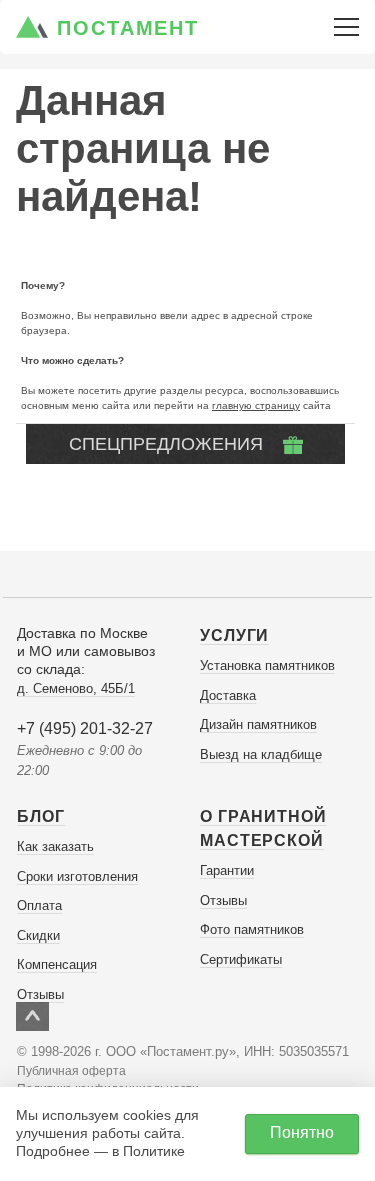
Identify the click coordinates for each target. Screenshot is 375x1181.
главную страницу (256, 405)
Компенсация (57, 964)
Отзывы (40, 994)
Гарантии (227, 870)
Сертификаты (241, 959)
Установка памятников (267, 665)
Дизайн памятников (258, 724)
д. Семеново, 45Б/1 (76, 688)
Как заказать (55, 846)
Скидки (38, 935)
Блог (41, 816)
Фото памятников (252, 929)
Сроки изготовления (77, 876)
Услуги (234, 635)
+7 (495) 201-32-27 (85, 728)
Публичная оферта (71, 1071)
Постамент (128, 28)
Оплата (39, 905)
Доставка (228, 695)
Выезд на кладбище (261, 754)
